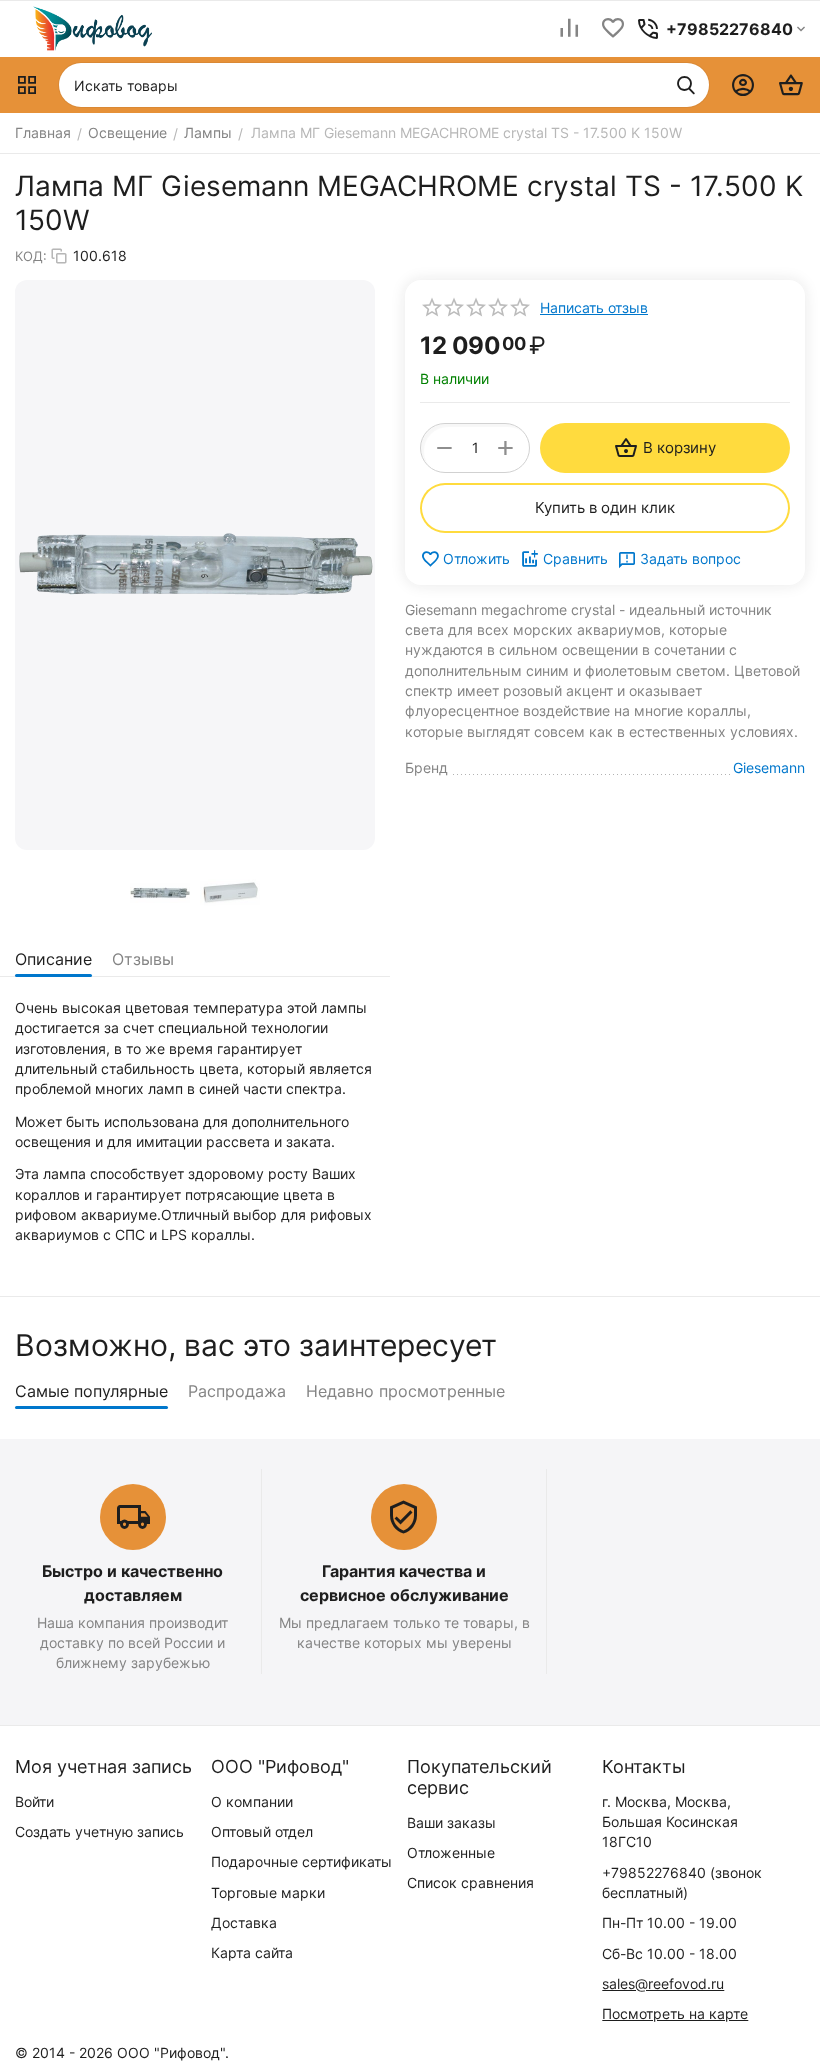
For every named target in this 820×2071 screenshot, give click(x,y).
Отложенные (451, 1852)
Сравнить (575, 558)
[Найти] (686, 85)
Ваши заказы (451, 1822)
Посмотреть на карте (675, 2013)
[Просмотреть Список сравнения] (569, 29)
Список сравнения (470, 1882)
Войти (34, 1801)
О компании (252, 1801)
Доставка (244, 1922)
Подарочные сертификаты (301, 1861)
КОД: (31, 256)
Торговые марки (268, 1892)
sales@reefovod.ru (663, 1983)
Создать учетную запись (99, 1831)
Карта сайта (252, 1952)
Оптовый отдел (262, 1831)
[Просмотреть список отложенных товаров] (613, 29)
